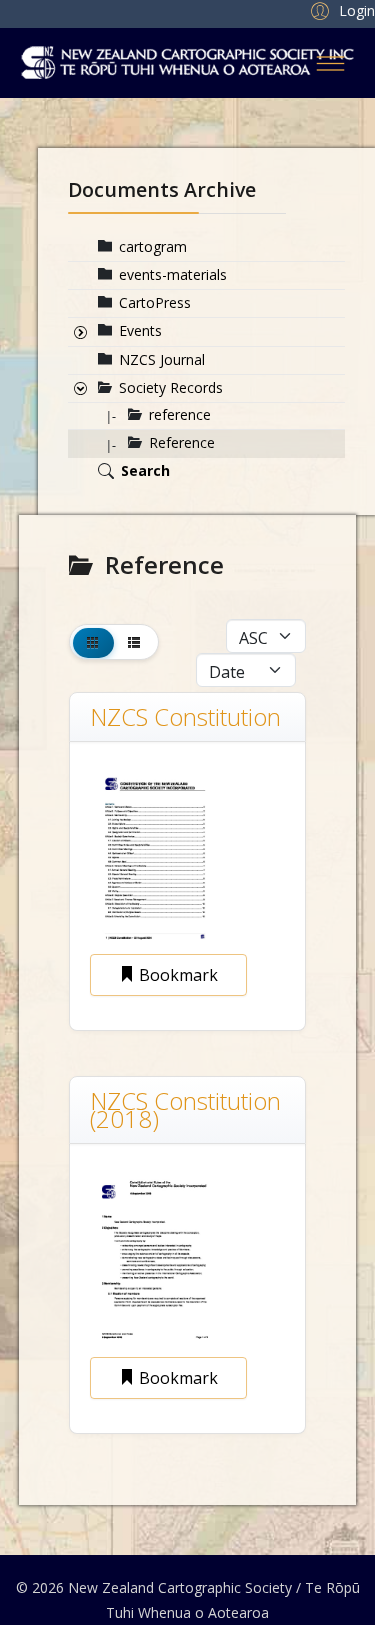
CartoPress (155, 302)
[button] (340, 10)
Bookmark (176, 975)
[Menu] (331, 63)
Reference (182, 442)
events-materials (173, 274)
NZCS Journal (162, 359)
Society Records (171, 387)
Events (140, 330)
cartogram (153, 246)
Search (145, 470)
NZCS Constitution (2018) (185, 1109)
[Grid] (93, 642)
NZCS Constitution (185, 716)
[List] (134, 642)
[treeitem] (153, 246)
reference (180, 414)
